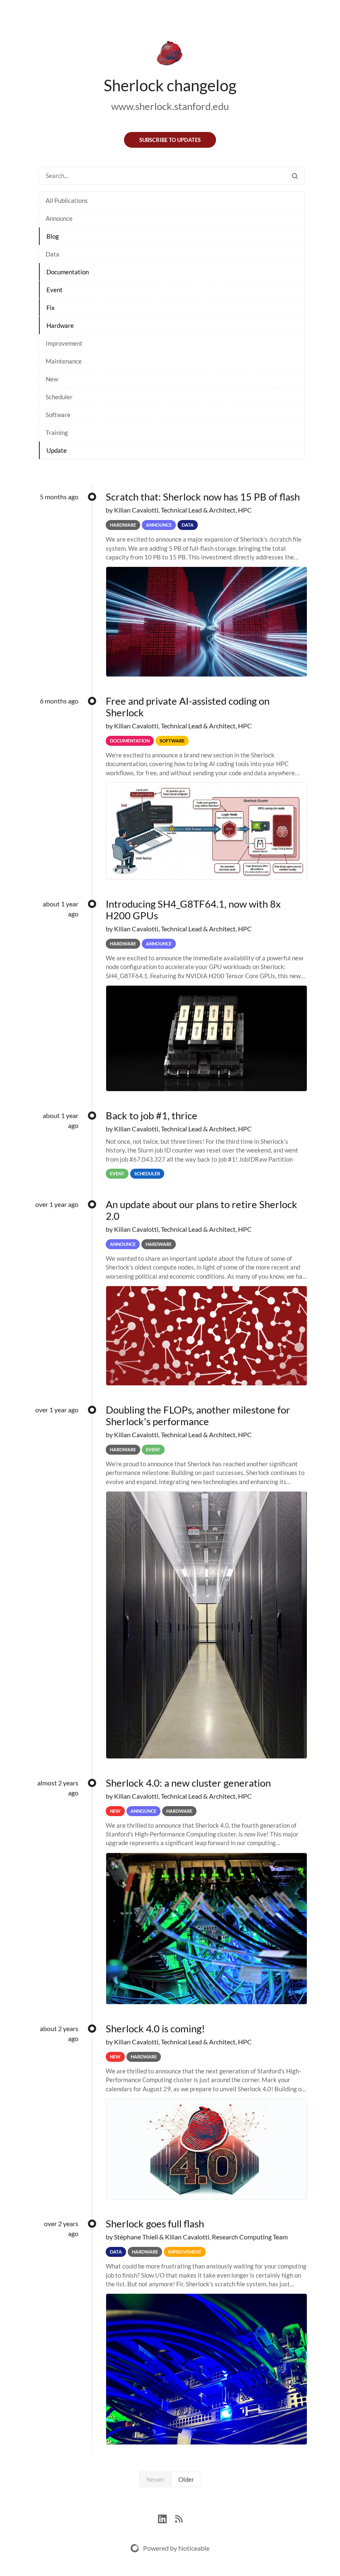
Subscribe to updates (170, 140)
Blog (53, 236)
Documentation (68, 272)
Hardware (60, 325)
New (52, 379)
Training (57, 432)
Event (55, 290)
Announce (59, 218)
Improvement (64, 343)
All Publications (67, 200)
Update (57, 450)
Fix (51, 308)
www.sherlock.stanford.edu (170, 106)
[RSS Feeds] (179, 2518)
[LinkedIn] (166, 2518)
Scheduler (59, 397)
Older (186, 2479)
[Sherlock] (170, 55)
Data (52, 254)
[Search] (295, 176)
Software (58, 415)
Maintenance (64, 361)
